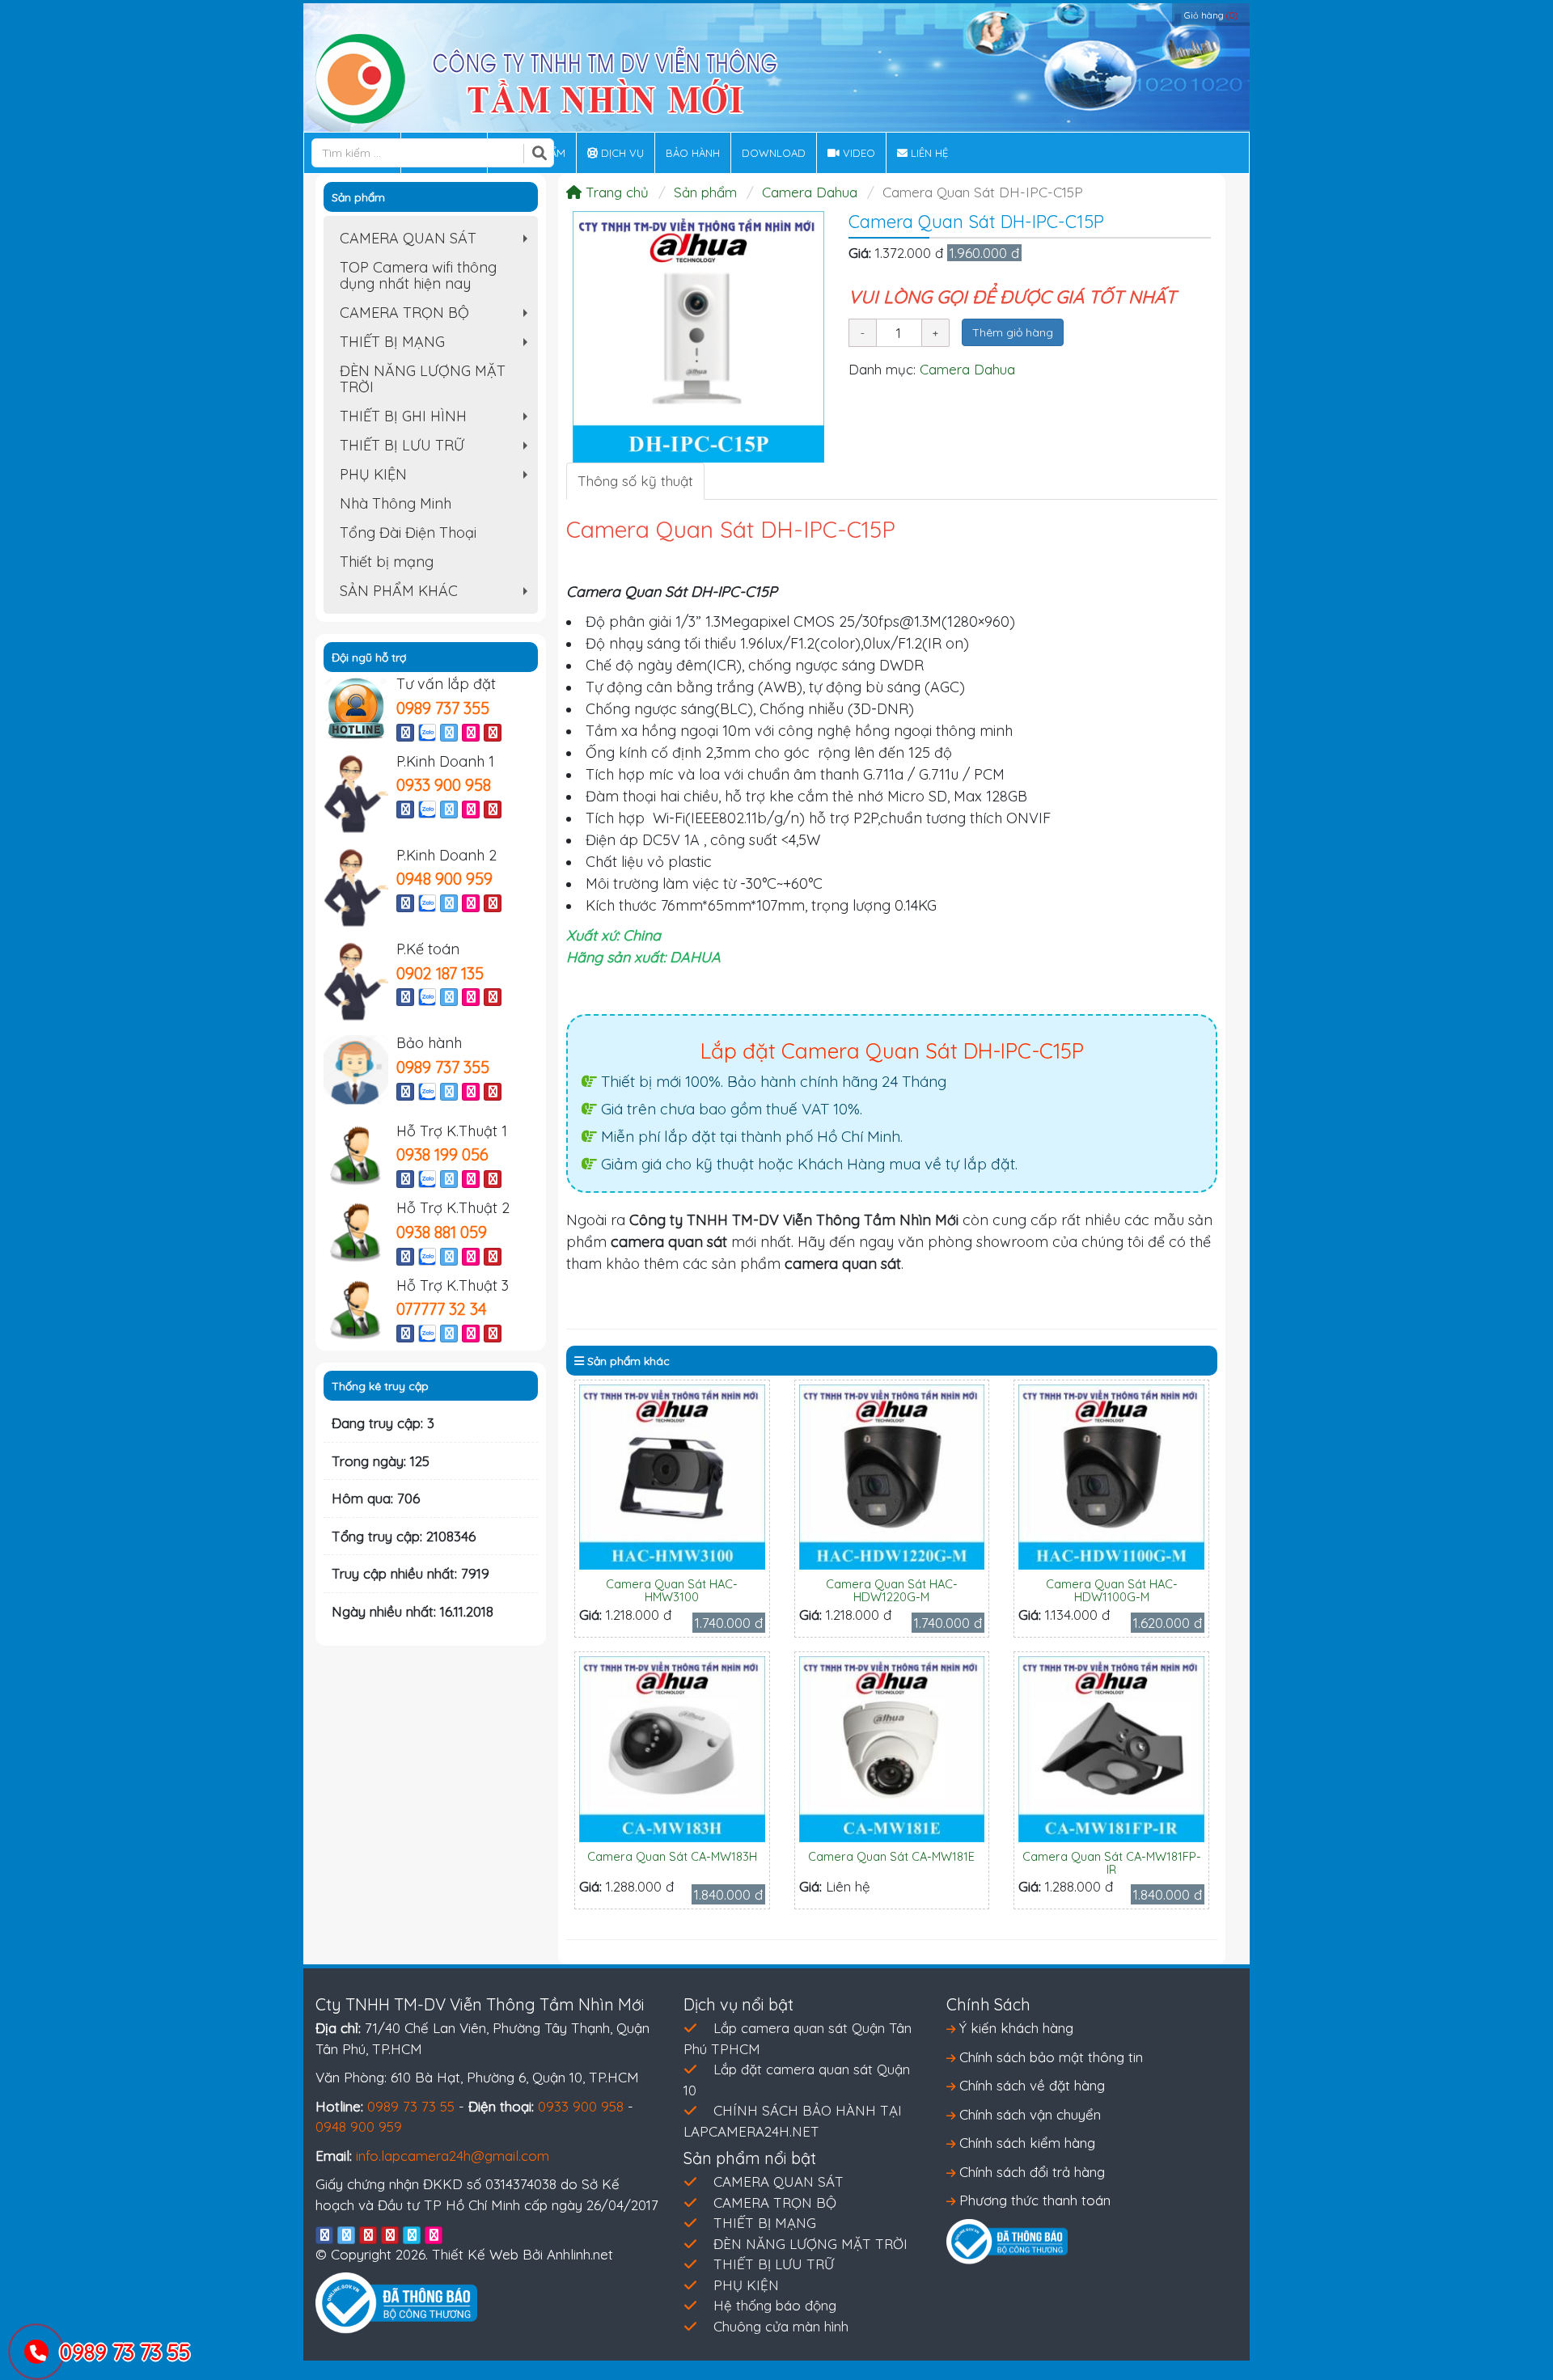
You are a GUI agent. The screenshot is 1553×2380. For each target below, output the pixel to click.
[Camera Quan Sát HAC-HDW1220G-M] (892, 1475)
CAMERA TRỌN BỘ (438, 315)
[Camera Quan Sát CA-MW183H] (672, 1747)
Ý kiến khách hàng (1014, 2028)
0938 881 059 (442, 1232)
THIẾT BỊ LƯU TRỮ (438, 448)
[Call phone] (37, 2353)
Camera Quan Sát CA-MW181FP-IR (1112, 1863)
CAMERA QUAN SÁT (438, 241)
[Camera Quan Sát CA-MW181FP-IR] (1111, 1747)
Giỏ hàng (1211, 15)
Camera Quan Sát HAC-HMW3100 (672, 1590)
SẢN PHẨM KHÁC (438, 594)
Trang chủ (615, 192)
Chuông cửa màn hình (781, 2326)
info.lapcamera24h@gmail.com (453, 2156)
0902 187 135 (440, 973)
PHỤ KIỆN (438, 477)
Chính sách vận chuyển (1028, 2114)
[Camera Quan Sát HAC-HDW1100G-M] (1111, 1475)
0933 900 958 (444, 785)
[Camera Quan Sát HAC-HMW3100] (672, 1475)
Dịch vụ (621, 153)
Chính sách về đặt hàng (1030, 2085)
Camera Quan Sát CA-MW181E (891, 1856)
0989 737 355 (443, 708)
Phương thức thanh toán (1033, 2200)
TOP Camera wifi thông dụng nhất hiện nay (418, 275)
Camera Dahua (810, 192)
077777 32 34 (442, 1309)
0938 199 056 (442, 1154)
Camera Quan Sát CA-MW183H (672, 1856)
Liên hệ (928, 153)
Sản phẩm (705, 192)
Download (774, 153)
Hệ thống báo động (775, 2305)
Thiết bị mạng (387, 562)
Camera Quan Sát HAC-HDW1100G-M (1112, 1590)
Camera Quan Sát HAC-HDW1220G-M (892, 1590)
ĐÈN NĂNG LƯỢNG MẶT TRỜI (423, 379)
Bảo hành (693, 153)
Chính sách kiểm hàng (1025, 2143)
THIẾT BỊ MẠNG (438, 345)
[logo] (547, 77)
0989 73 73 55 (411, 2106)
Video (857, 153)
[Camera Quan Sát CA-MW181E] (892, 1747)
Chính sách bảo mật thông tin (1049, 2057)
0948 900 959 (444, 879)
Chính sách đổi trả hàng (1030, 2172)
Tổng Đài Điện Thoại (408, 533)
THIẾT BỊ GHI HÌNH (438, 419)
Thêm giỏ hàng (1013, 332)
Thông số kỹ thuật (635, 481)
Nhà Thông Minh (396, 503)
